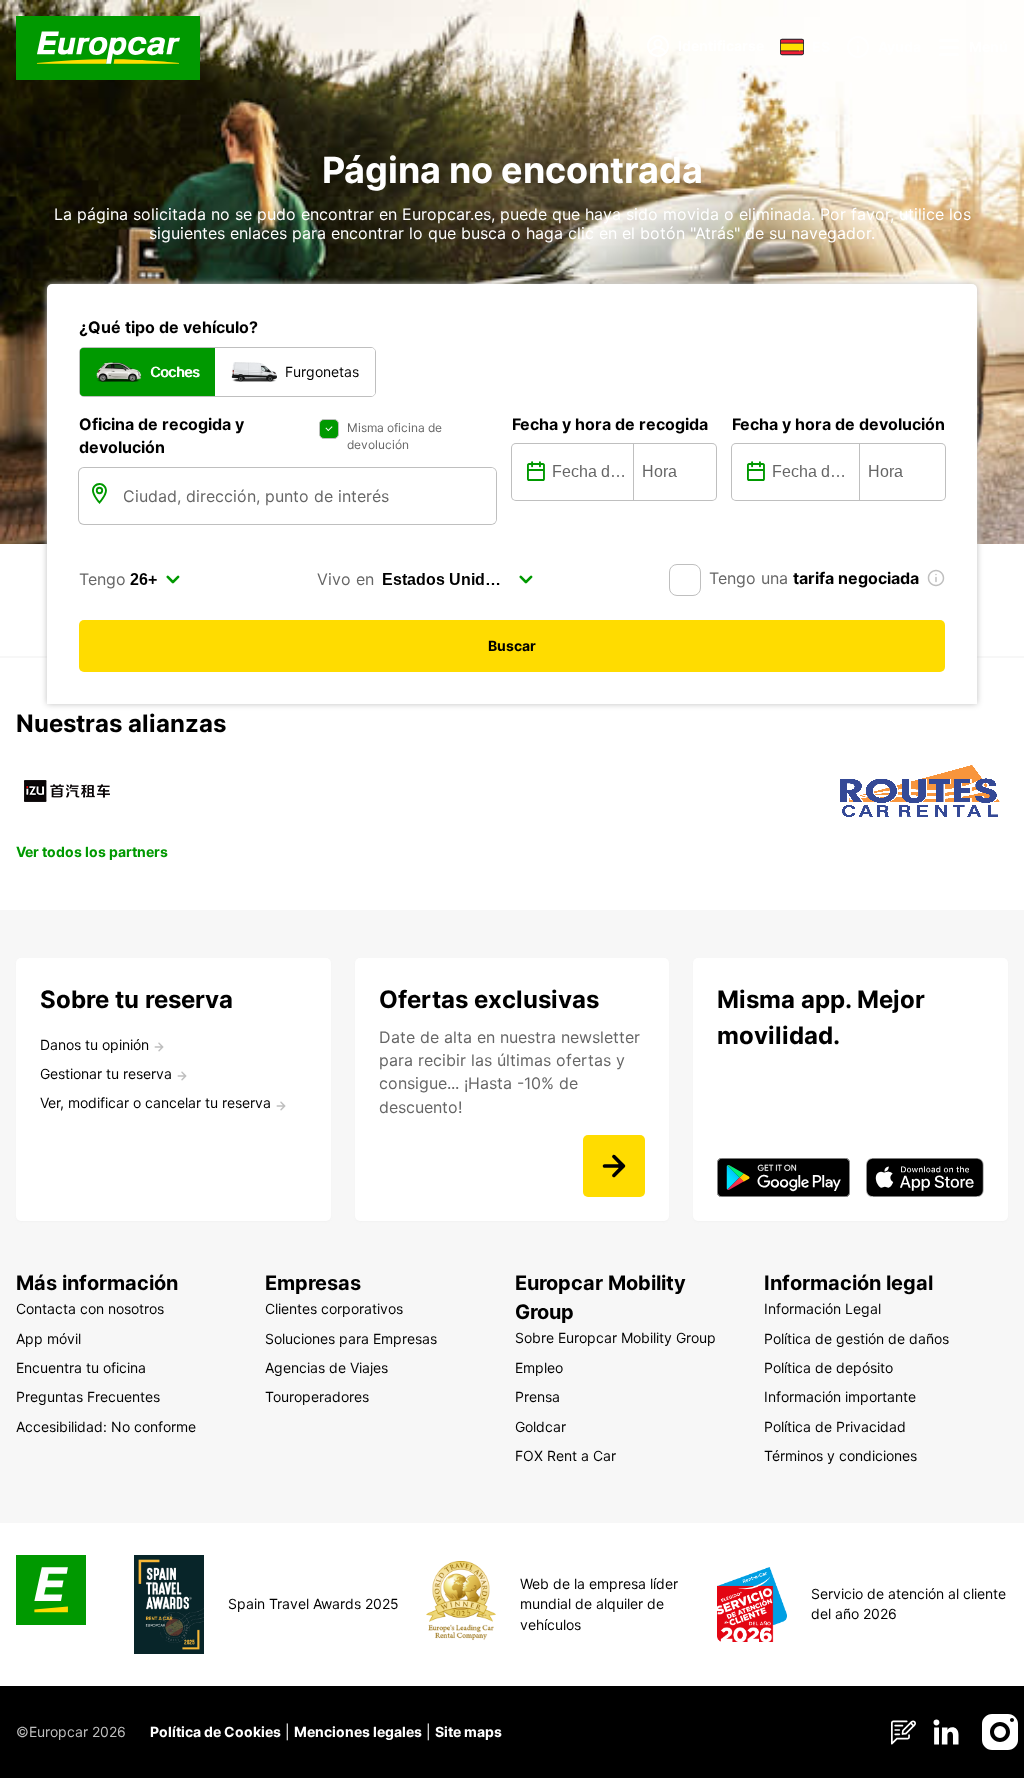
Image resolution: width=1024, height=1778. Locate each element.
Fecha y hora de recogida (610, 424)
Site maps (468, 1731)
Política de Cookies (215, 1731)
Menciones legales (358, 1731)
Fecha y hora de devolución (838, 424)
